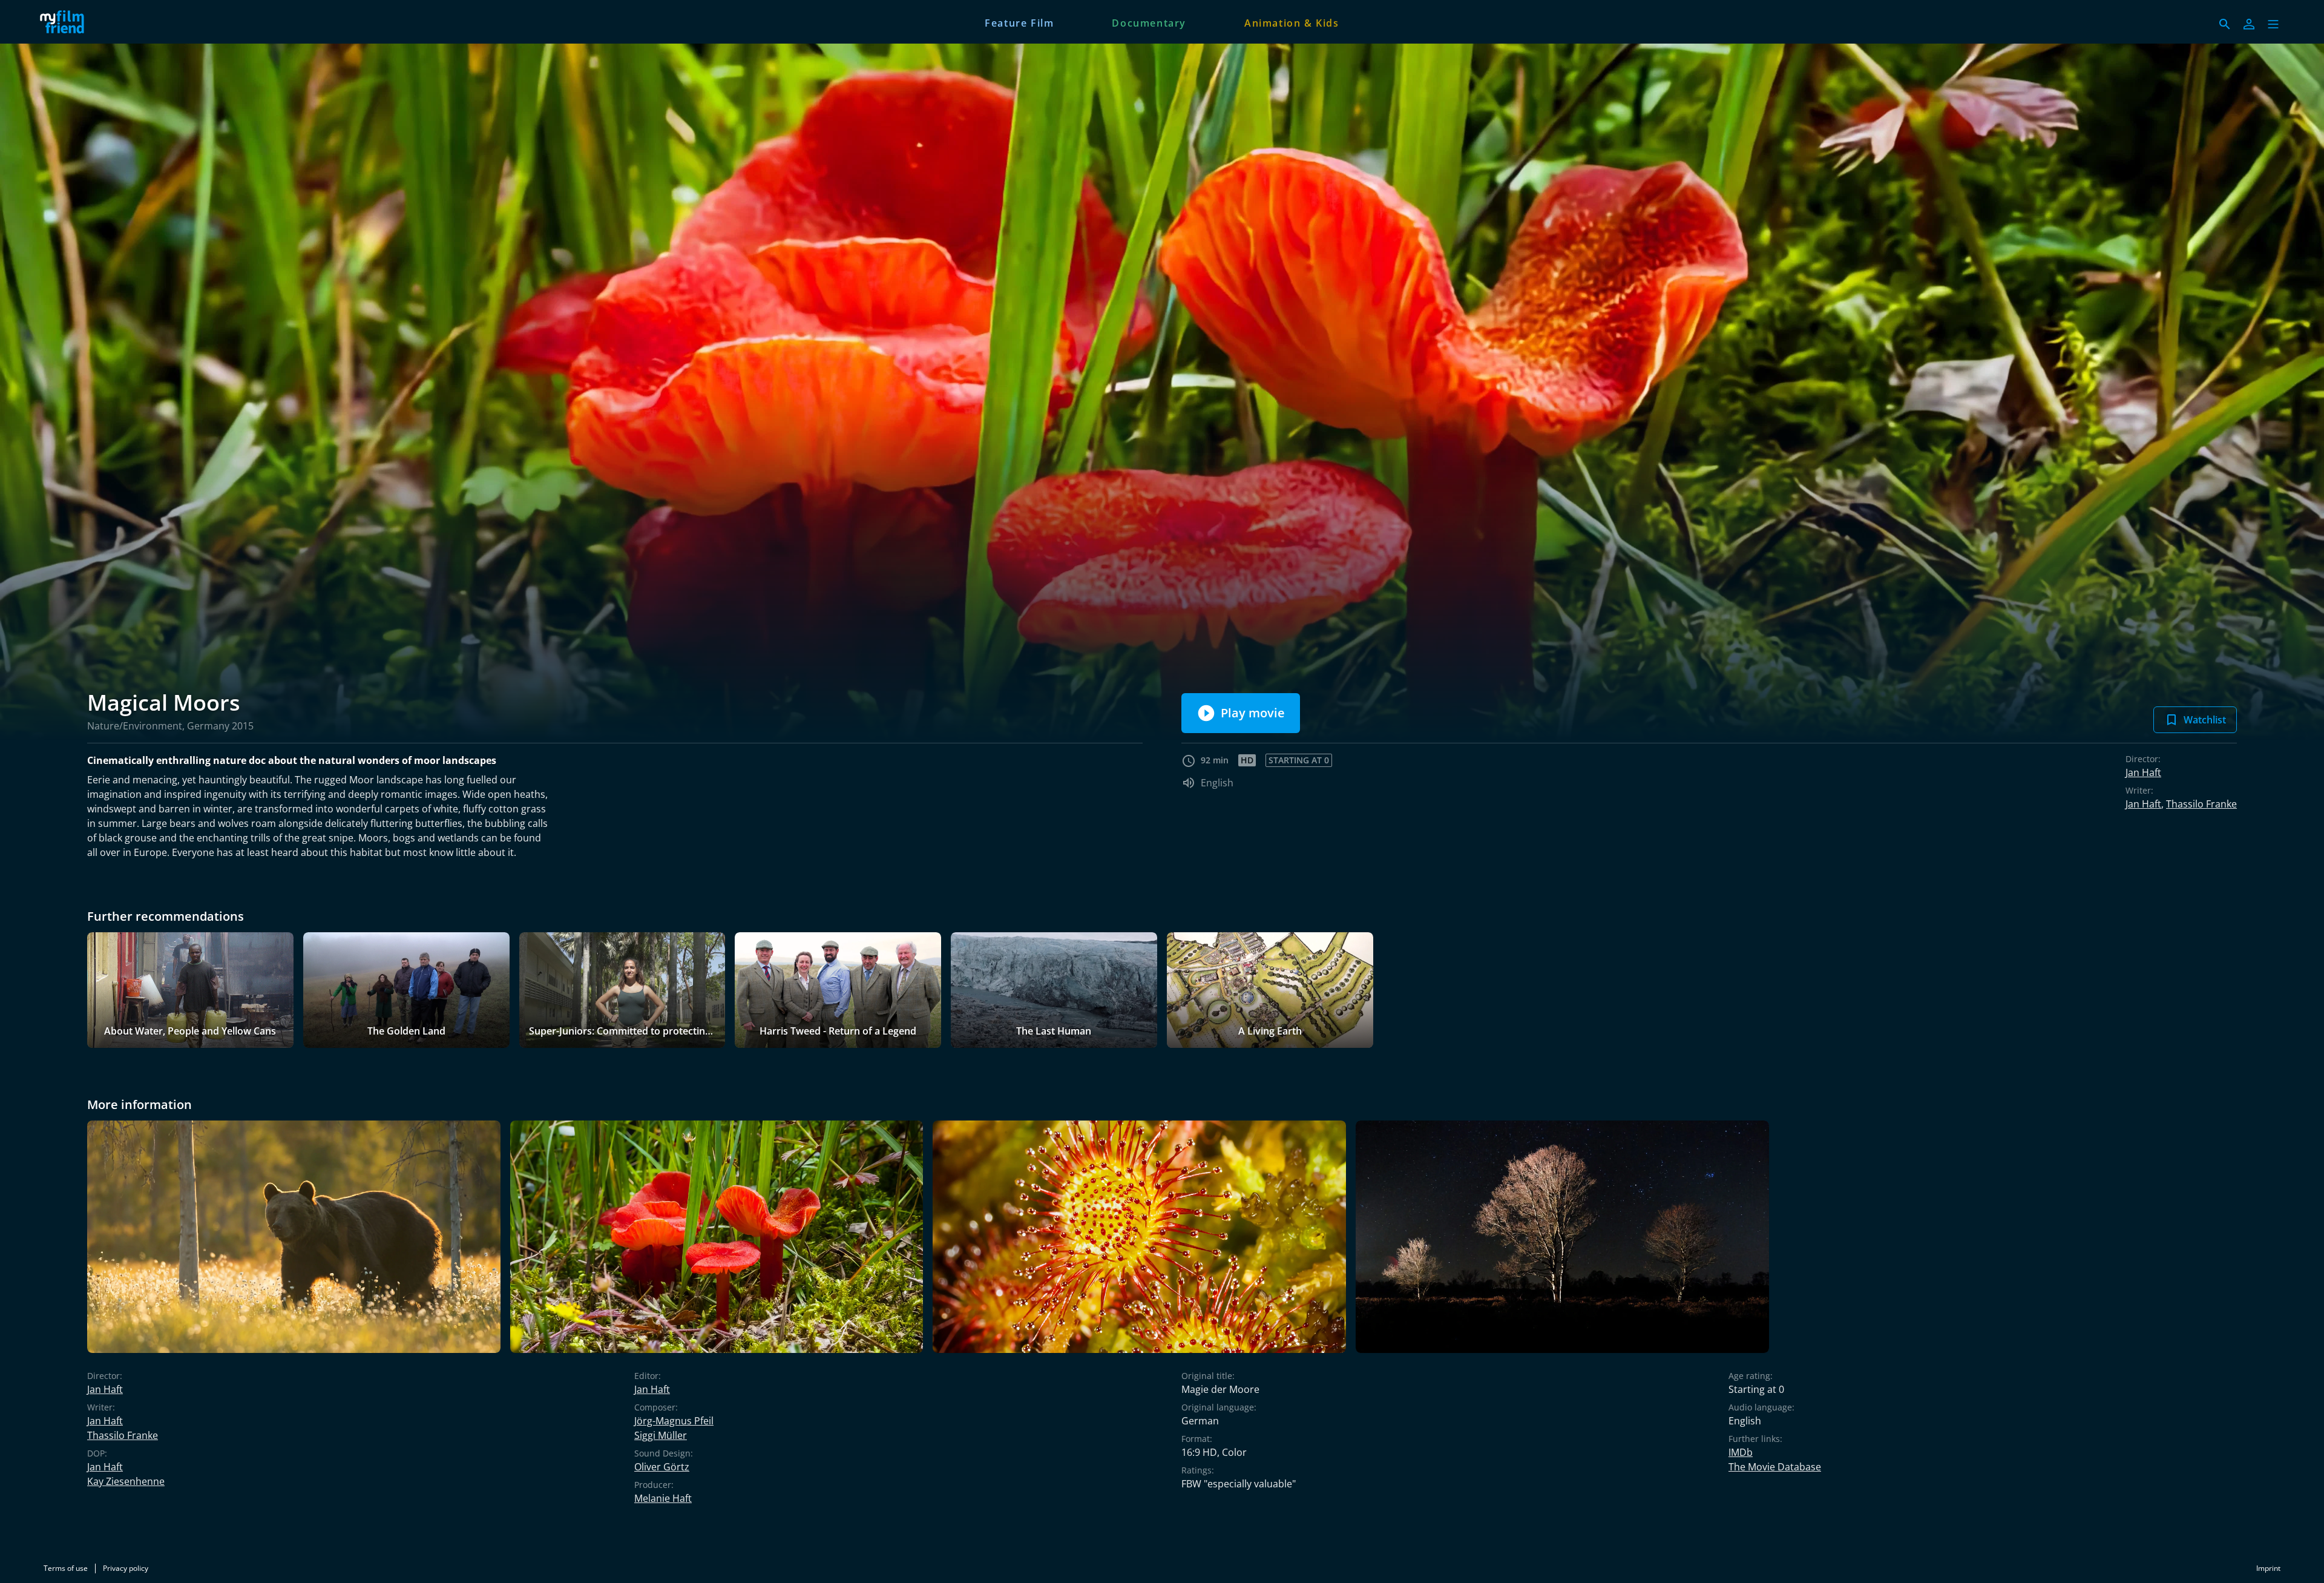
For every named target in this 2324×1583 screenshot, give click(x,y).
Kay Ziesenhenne (126, 1481)
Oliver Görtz (662, 1467)
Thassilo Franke (2201, 804)
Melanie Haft (663, 1498)
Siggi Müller (661, 1435)
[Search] (2225, 24)
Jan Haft (2143, 772)
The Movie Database (1775, 1467)
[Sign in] (2249, 24)
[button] (2273, 24)
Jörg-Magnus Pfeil (674, 1421)
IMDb (1741, 1452)
